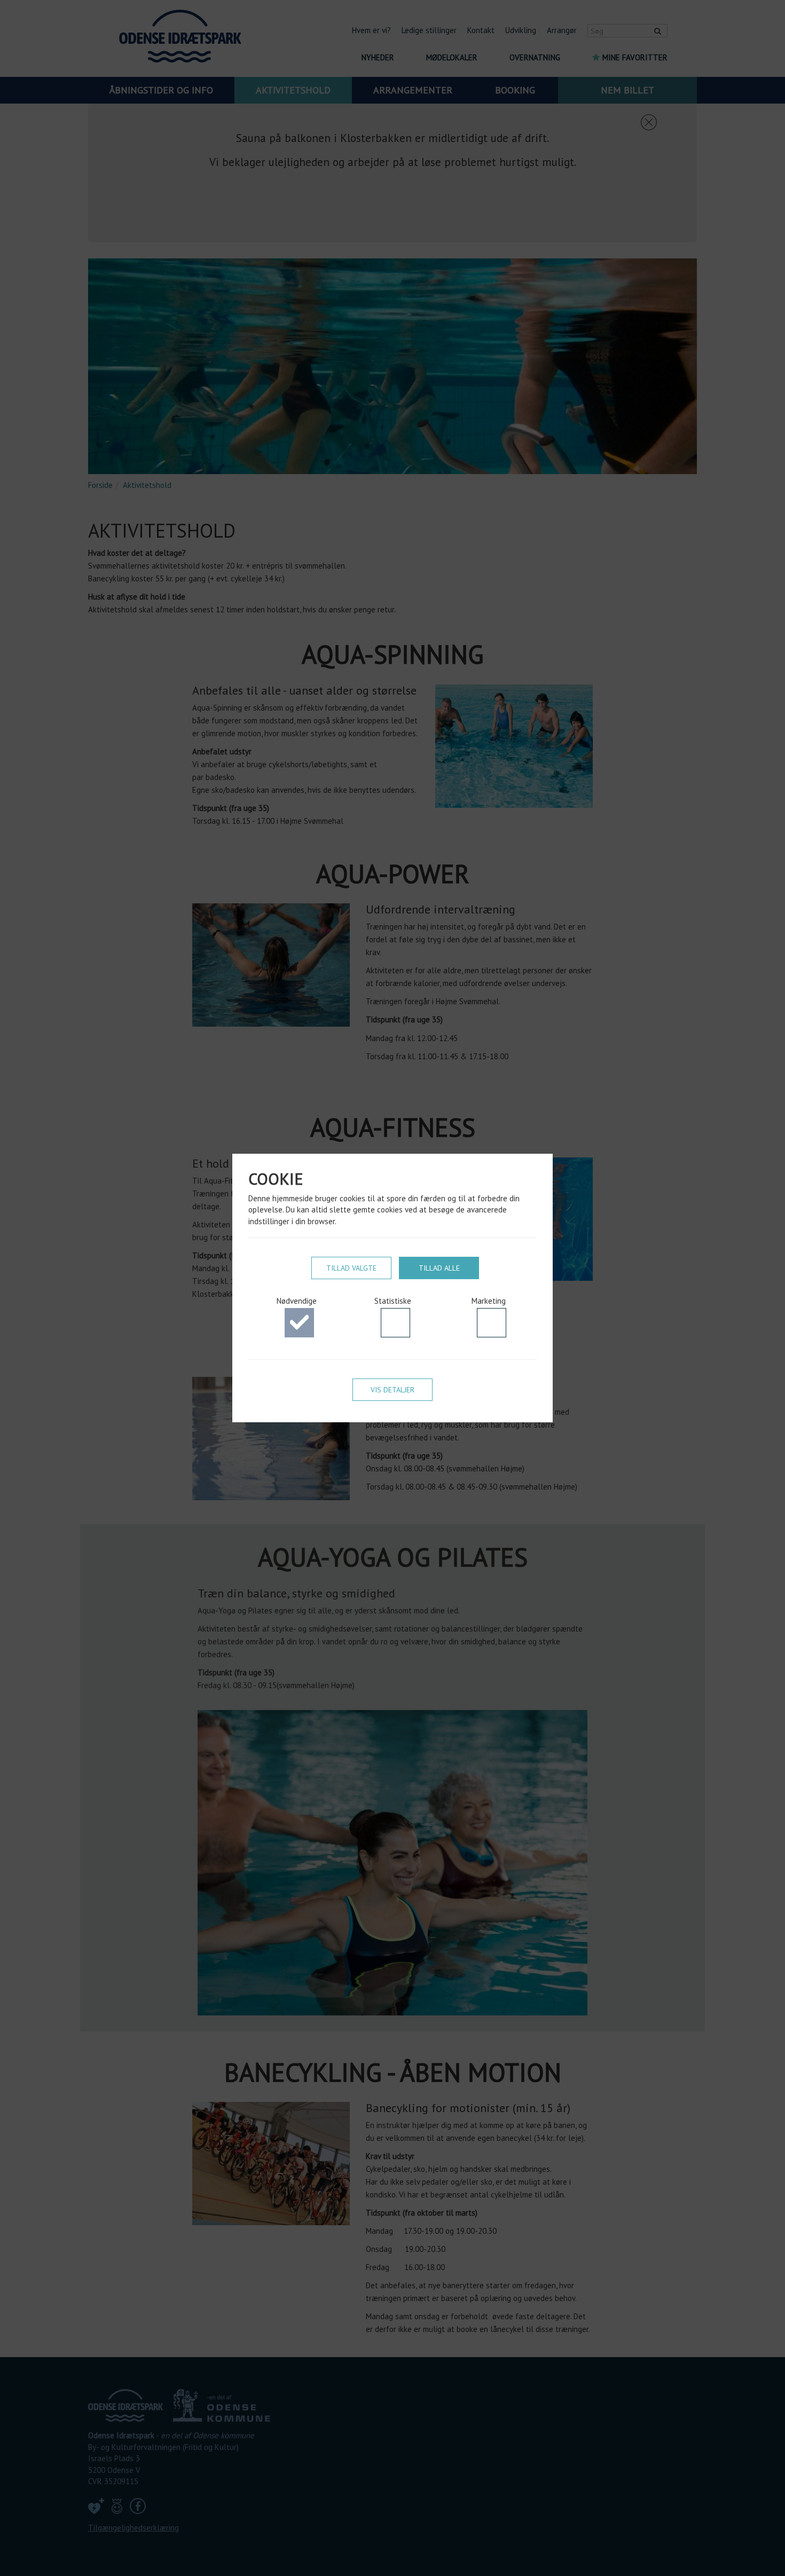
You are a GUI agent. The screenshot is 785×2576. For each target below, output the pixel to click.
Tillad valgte (351, 1268)
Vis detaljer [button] (392, 1390)
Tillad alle (439, 1268)
